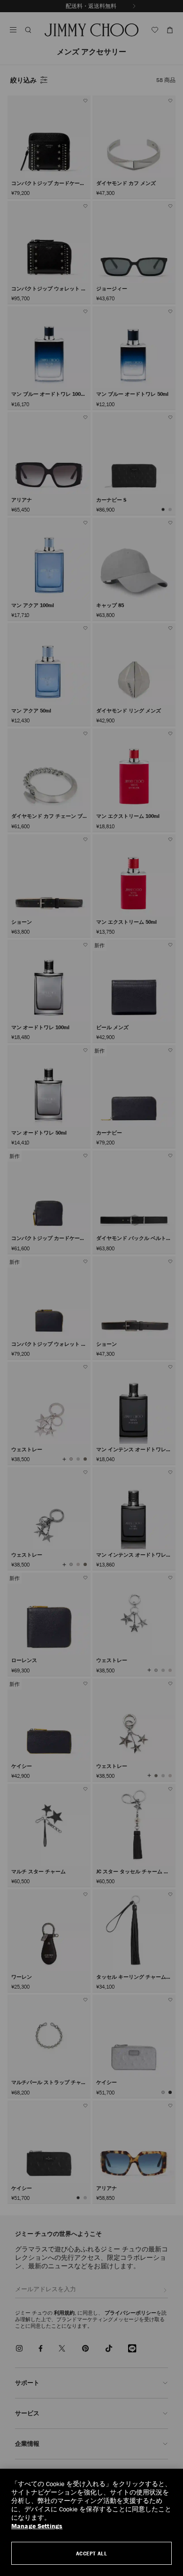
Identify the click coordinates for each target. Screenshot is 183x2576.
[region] (91, 2522)
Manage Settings (37, 2526)
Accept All (92, 2553)
